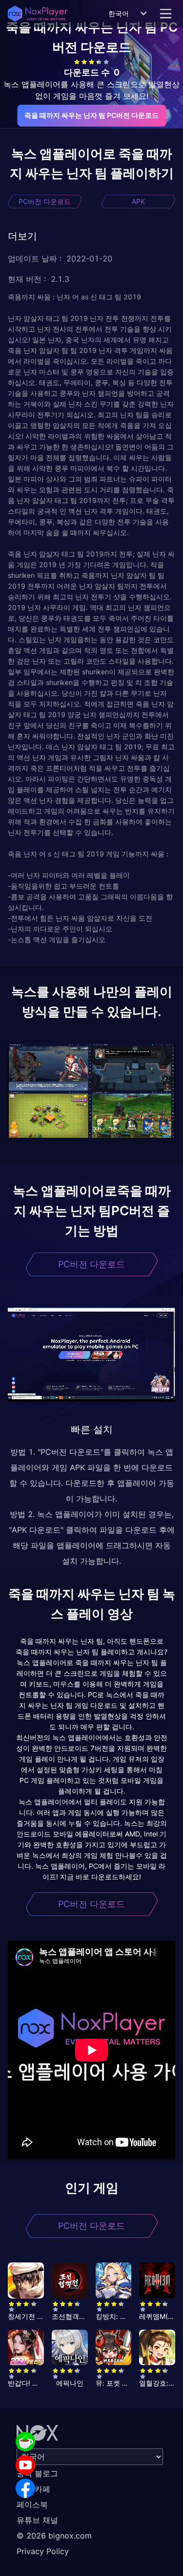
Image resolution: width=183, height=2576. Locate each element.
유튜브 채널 (37, 2520)
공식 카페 (33, 2489)
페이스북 (32, 2504)
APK (138, 201)
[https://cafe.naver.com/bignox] (25, 2442)
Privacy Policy (43, 2551)
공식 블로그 (37, 2473)
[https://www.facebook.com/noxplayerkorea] (25, 2488)
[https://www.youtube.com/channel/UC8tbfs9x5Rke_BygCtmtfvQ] (25, 2465)
